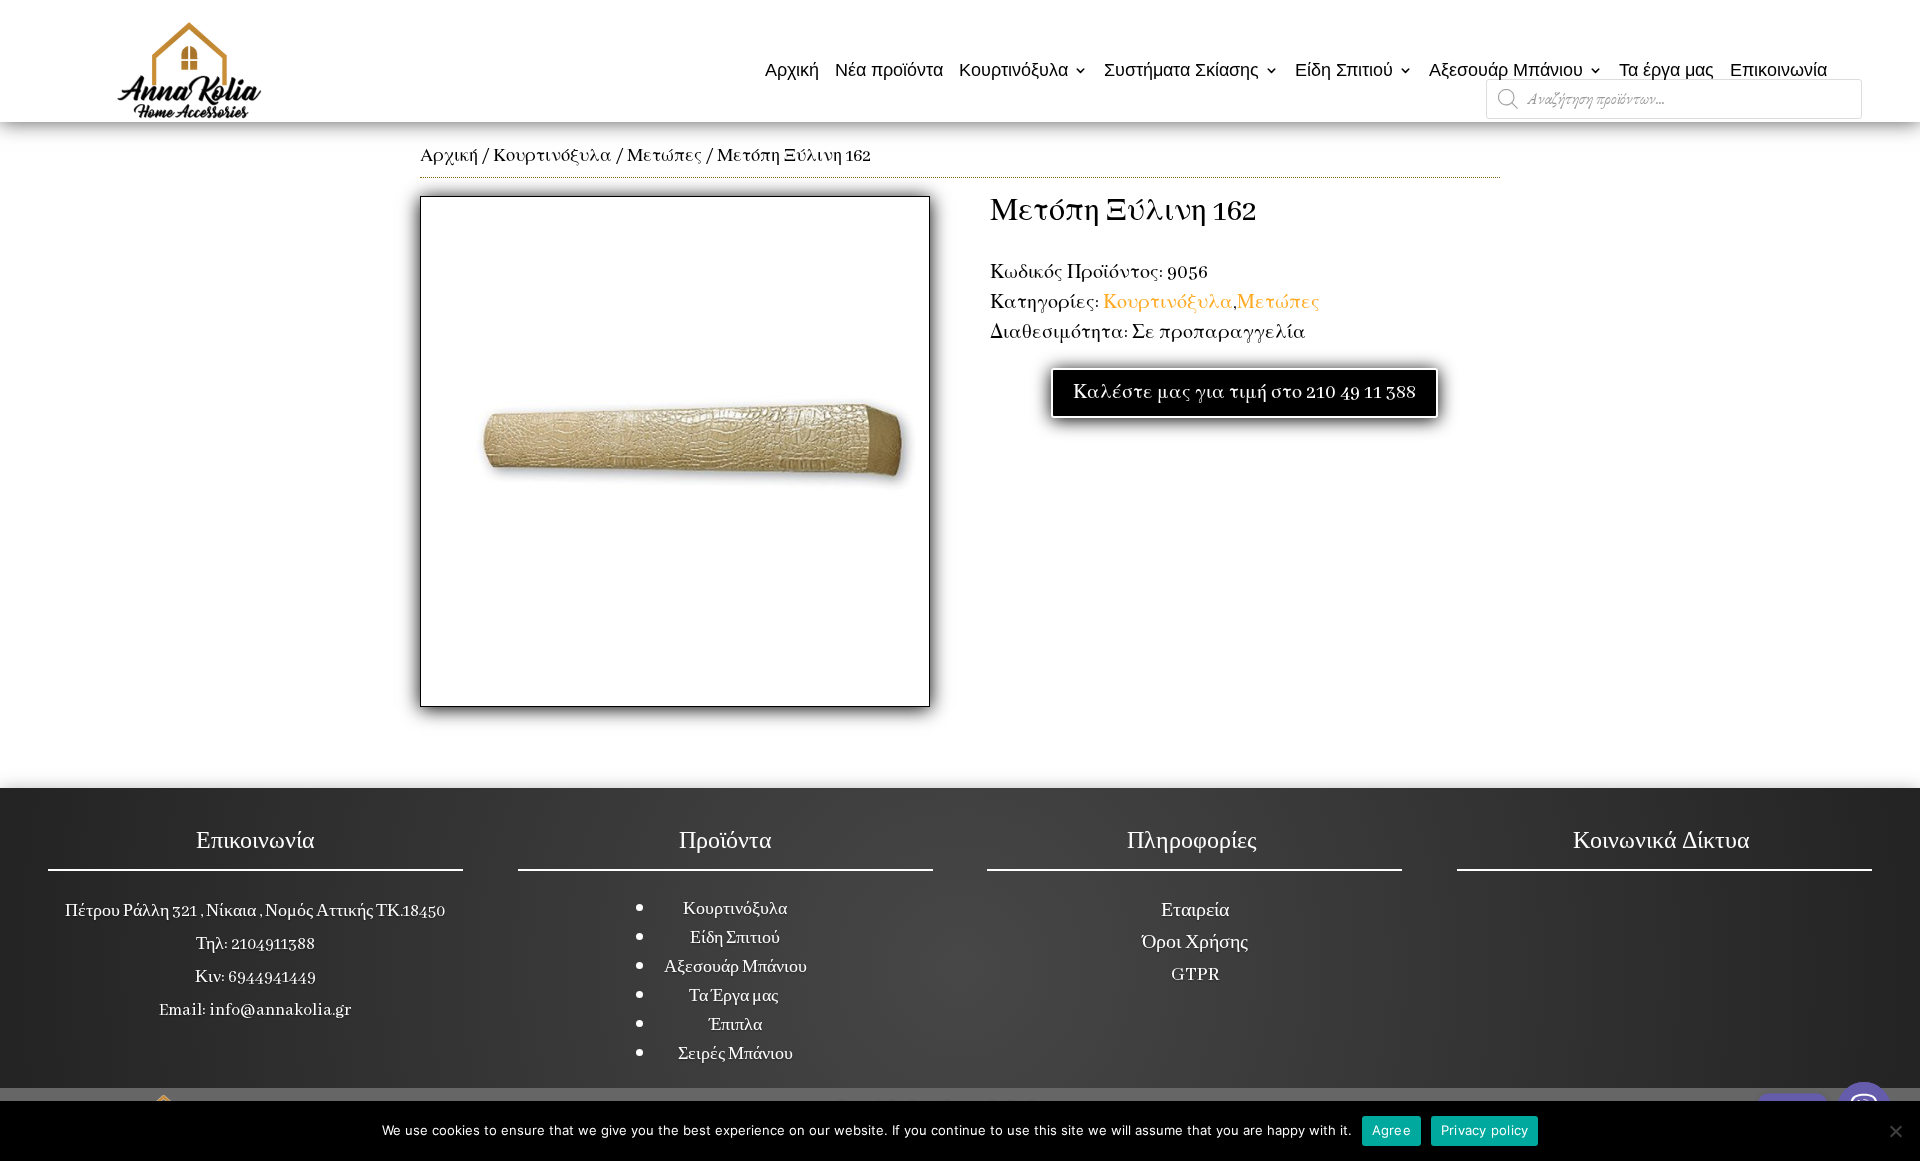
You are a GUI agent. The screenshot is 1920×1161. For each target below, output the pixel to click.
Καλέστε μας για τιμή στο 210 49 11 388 (1244, 393)
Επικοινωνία (1778, 70)
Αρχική (792, 70)
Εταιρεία (1195, 911)
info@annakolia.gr (280, 1010)
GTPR (1195, 975)
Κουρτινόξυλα (1013, 70)
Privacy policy (1485, 1130)
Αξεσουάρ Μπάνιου (1506, 70)
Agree (1391, 1130)
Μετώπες (664, 156)
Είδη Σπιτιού (1344, 70)
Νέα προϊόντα (889, 70)
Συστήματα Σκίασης (1181, 70)
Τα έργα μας (1666, 70)
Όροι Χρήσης (1195, 943)
